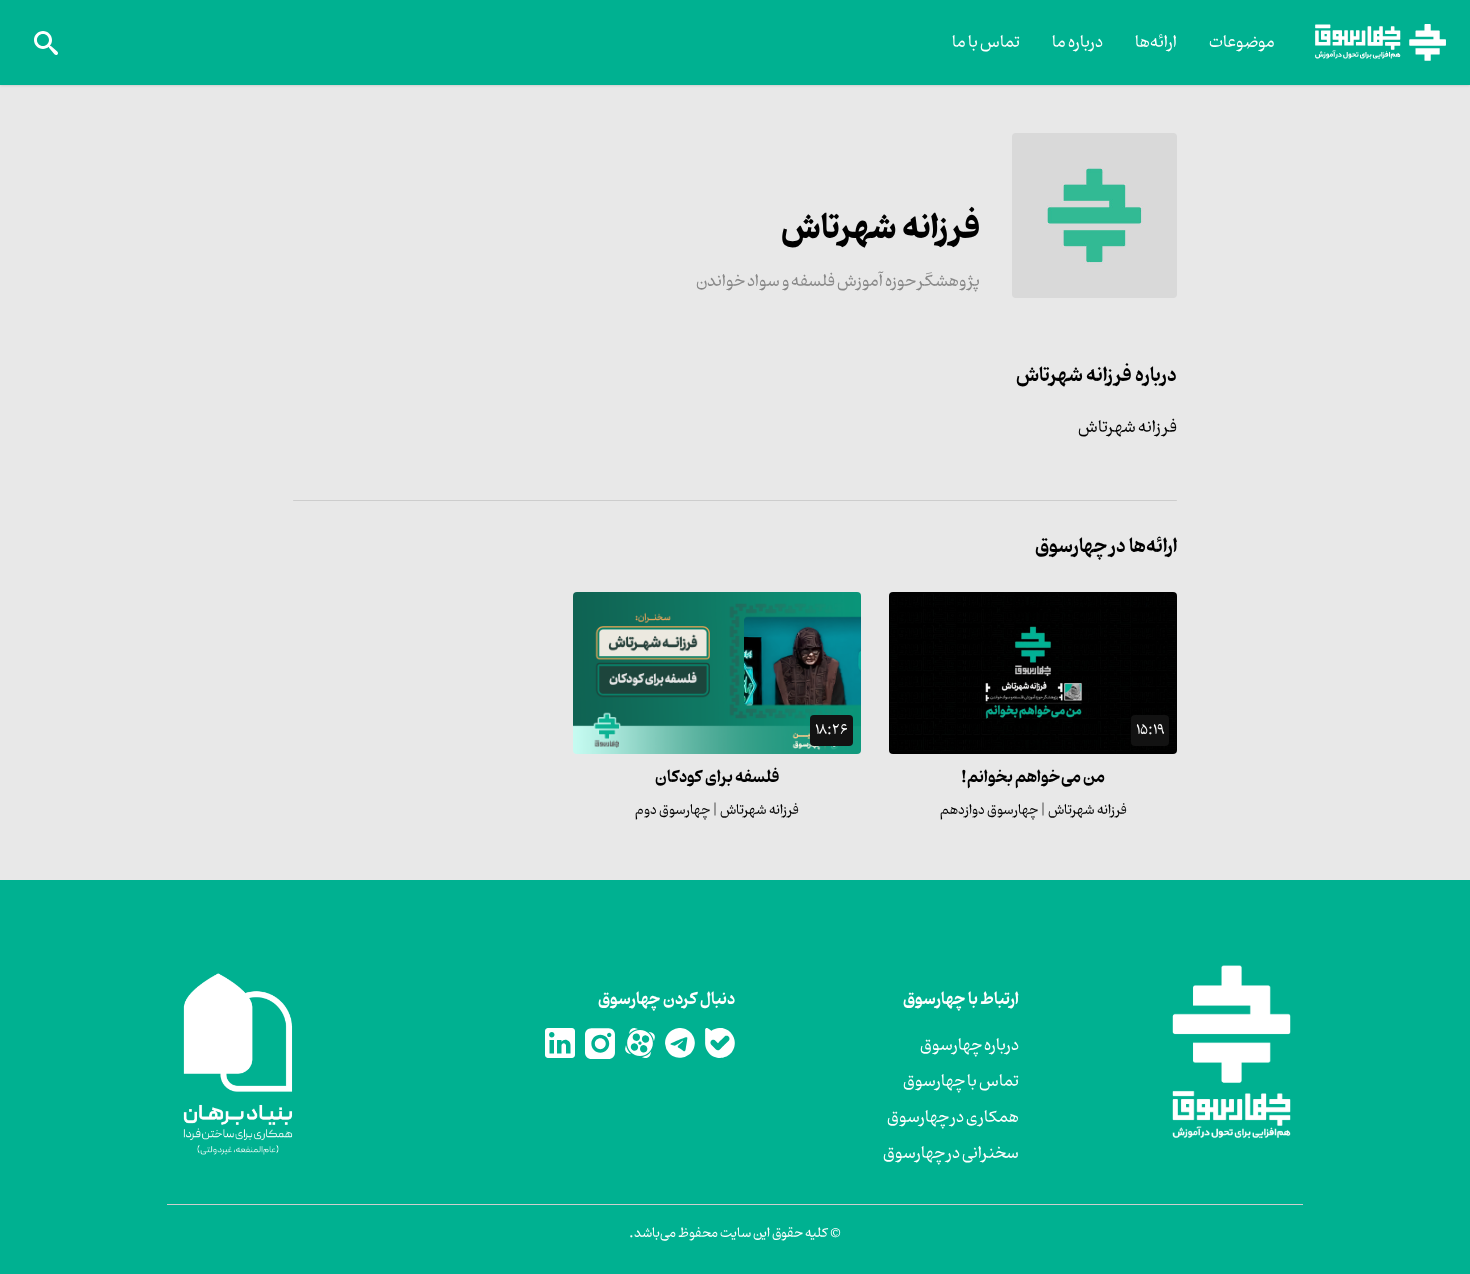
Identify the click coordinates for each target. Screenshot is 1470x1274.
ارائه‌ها (1156, 43)
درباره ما (1077, 43)
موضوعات (1242, 43)
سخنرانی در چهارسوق (951, 1154)
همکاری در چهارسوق (953, 1118)
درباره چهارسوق (969, 1046)
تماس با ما (986, 43)
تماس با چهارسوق (961, 1082)
